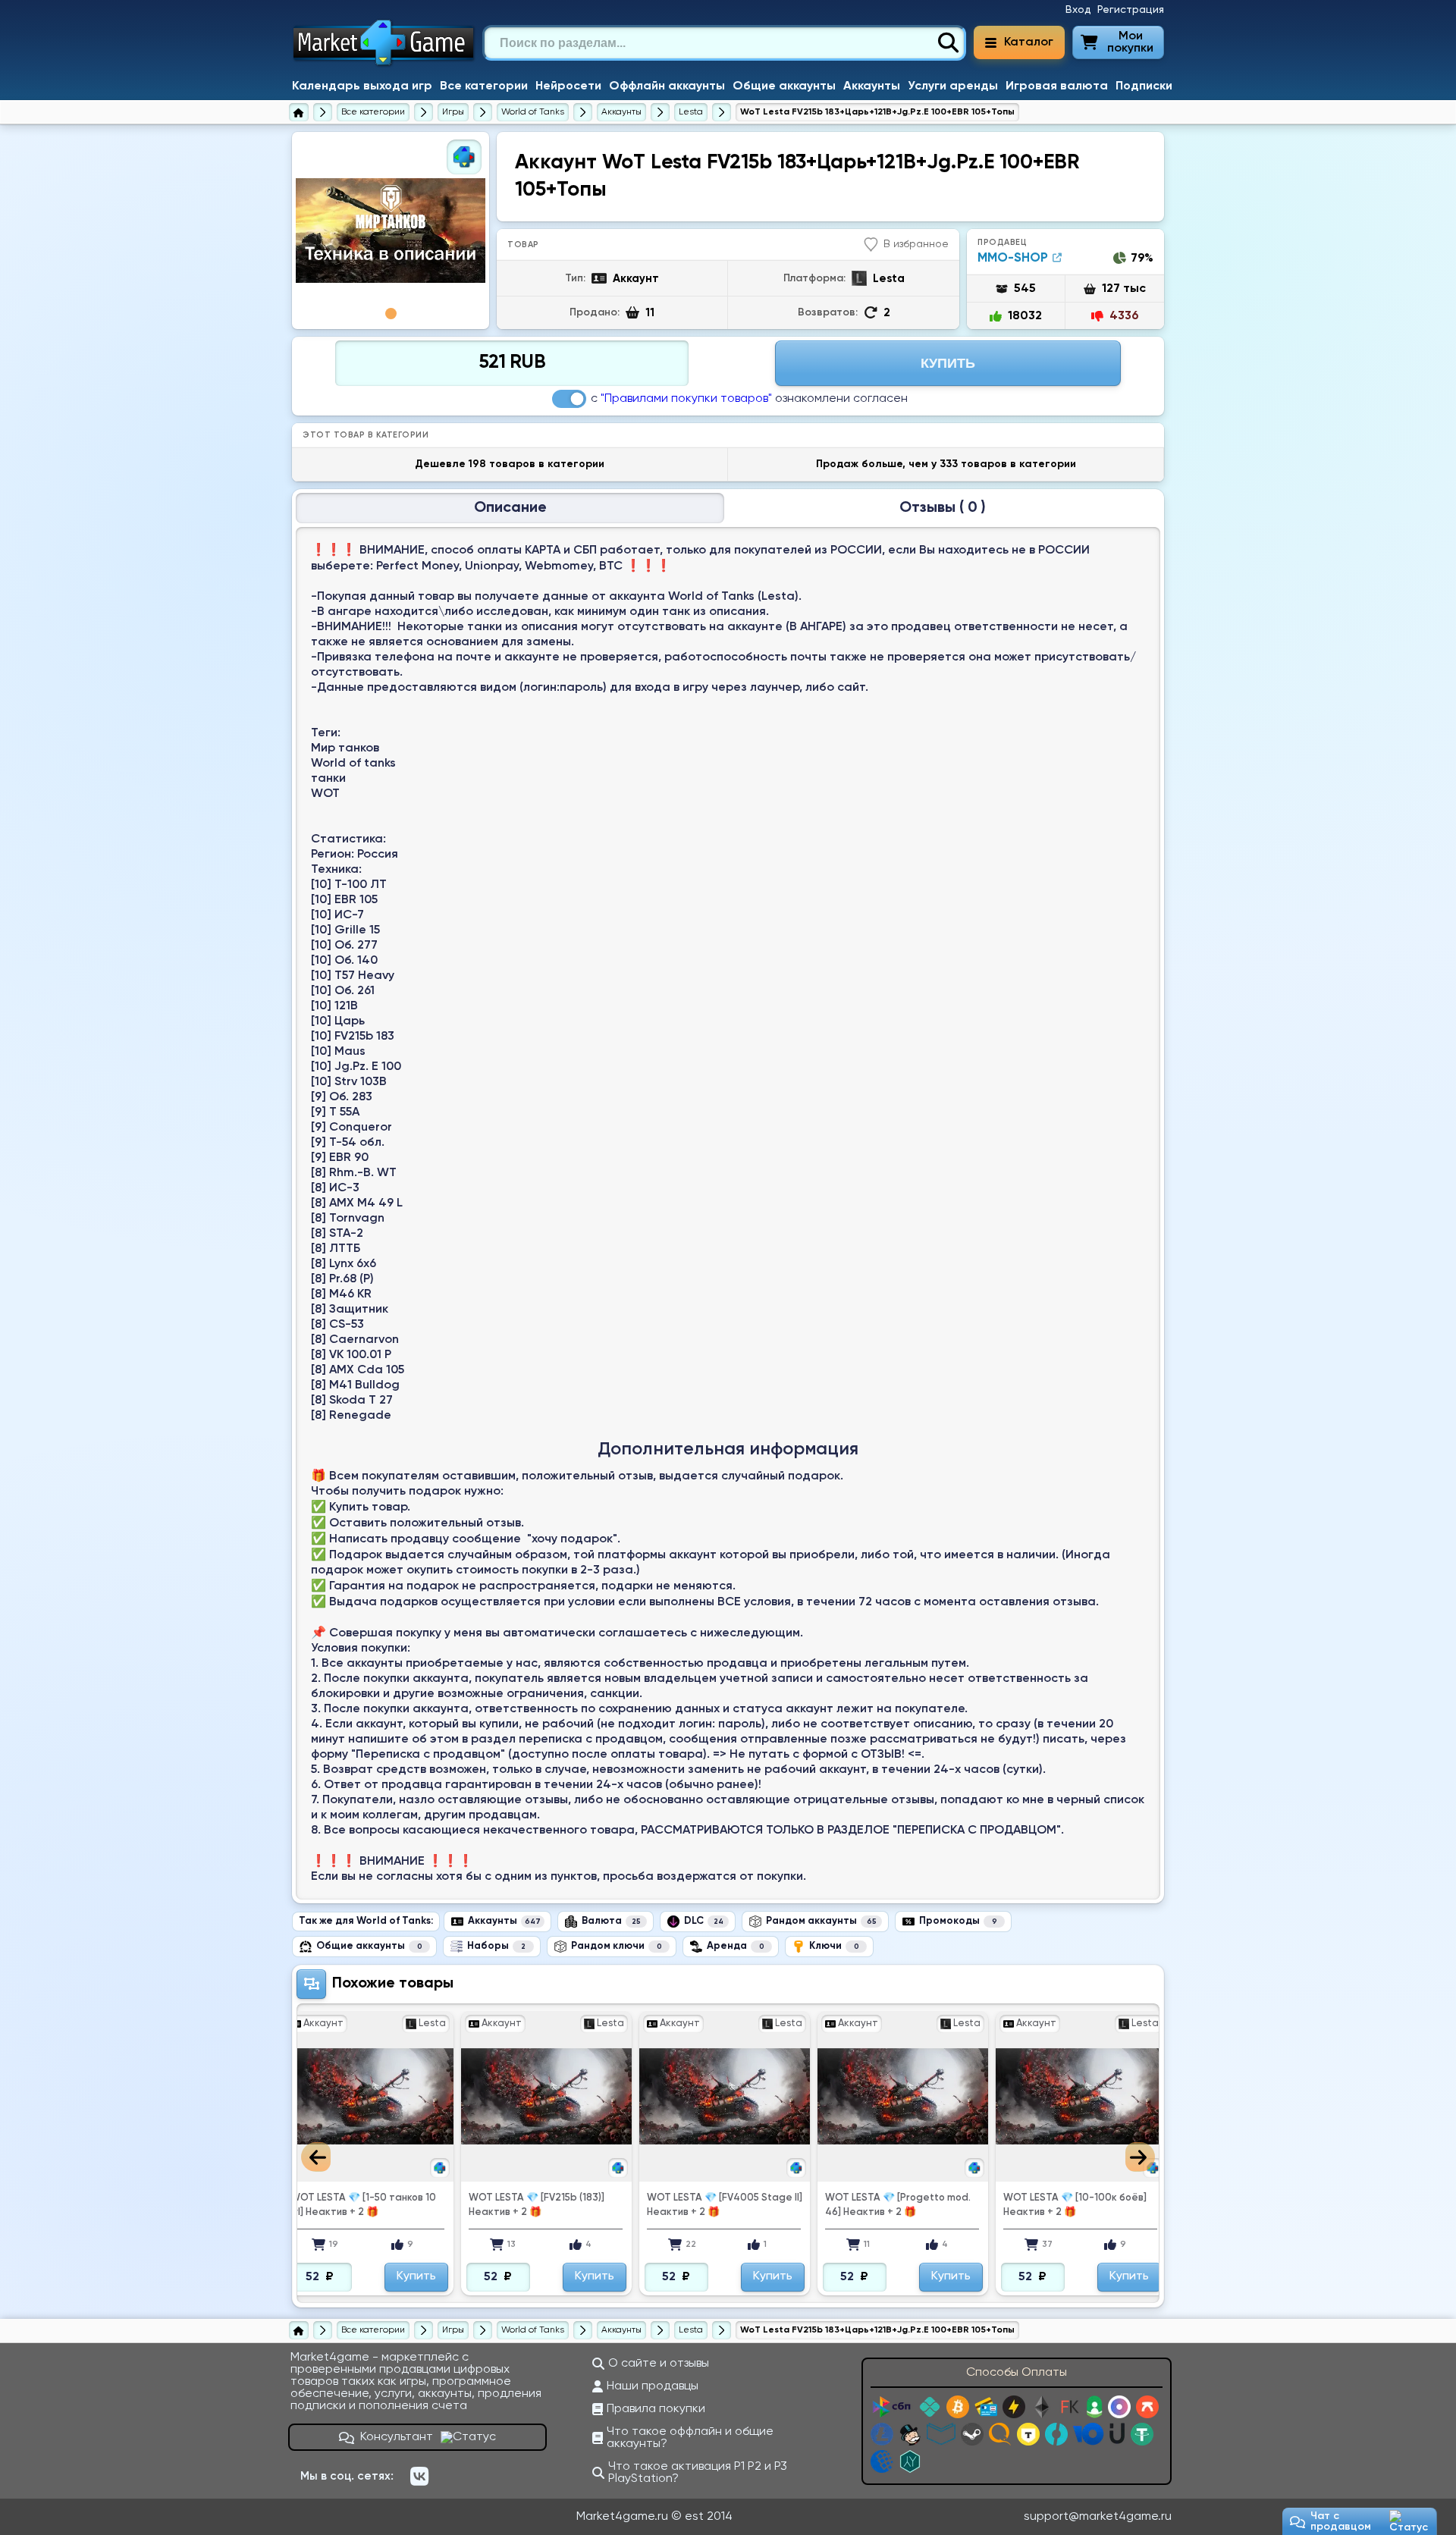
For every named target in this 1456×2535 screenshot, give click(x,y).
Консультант (397, 2437)
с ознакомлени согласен (749, 399)
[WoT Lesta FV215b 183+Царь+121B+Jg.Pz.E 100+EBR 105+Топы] (391, 231)
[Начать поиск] (948, 43)
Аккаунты (872, 86)
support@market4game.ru (1098, 2517)
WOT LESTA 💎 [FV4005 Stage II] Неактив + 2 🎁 (546, 2205)
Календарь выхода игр (362, 86)
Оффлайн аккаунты (667, 86)
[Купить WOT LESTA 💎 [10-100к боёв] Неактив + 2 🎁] (903, 2096)
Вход (1078, 10)
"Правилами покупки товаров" (686, 399)
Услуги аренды (953, 86)
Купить (948, 363)
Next (1140, 2157)
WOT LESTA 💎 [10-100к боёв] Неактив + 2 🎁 (897, 2205)
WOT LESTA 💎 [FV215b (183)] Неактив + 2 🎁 (358, 2205)
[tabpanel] (391, 231)
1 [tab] (391, 314)
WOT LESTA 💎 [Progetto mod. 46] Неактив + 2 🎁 (720, 2205)
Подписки (1144, 86)
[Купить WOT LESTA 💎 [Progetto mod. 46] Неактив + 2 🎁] (725, 2096)
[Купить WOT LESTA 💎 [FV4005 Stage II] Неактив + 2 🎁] (546, 2096)
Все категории (484, 86)
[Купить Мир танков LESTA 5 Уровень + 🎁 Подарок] (1081, 2096)
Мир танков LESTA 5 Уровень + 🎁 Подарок (1077, 2205)
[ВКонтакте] (419, 2477)
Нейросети (568, 86)
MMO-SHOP (1013, 258)
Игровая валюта (1057, 86)
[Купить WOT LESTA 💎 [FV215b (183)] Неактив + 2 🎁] (368, 2096)
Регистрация (1131, 10)
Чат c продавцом (1341, 2521)
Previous (316, 2157)
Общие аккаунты (784, 86)
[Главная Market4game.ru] (384, 65)
